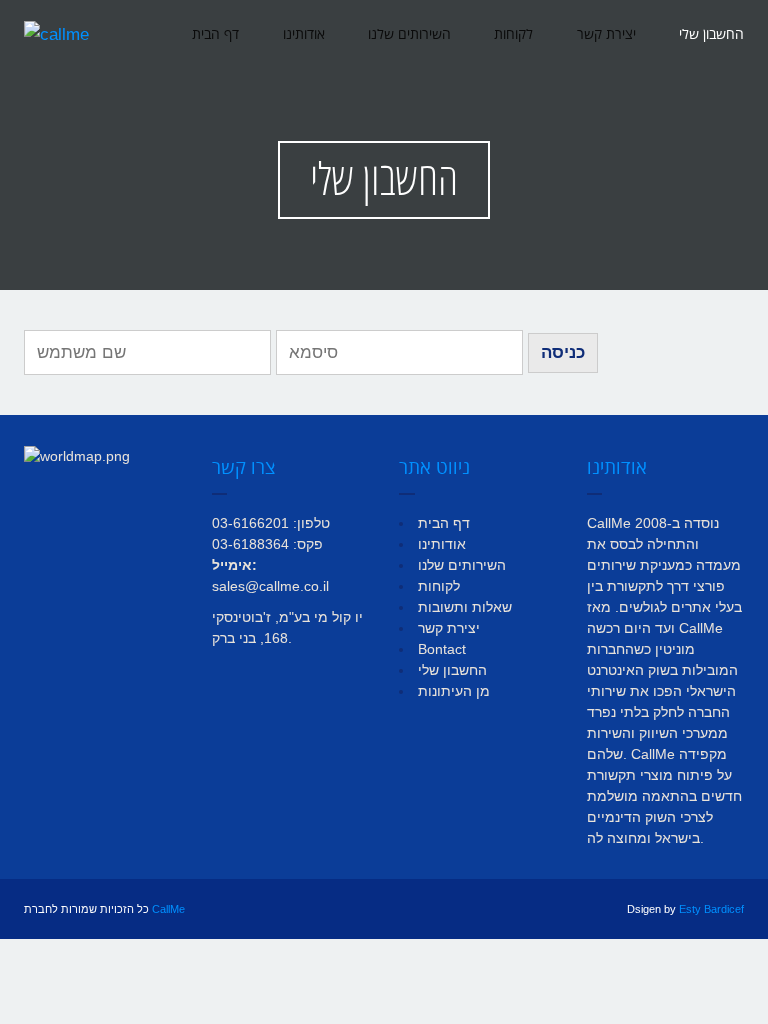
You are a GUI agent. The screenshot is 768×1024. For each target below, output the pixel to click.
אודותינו (304, 34)
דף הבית (215, 34)
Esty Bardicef (711, 909)
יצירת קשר (606, 34)
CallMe (168, 909)
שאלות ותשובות (465, 607)
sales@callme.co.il (270, 586)
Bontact (442, 649)
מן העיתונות (454, 691)
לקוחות (513, 34)
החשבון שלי (711, 34)
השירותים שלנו (409, 34)
